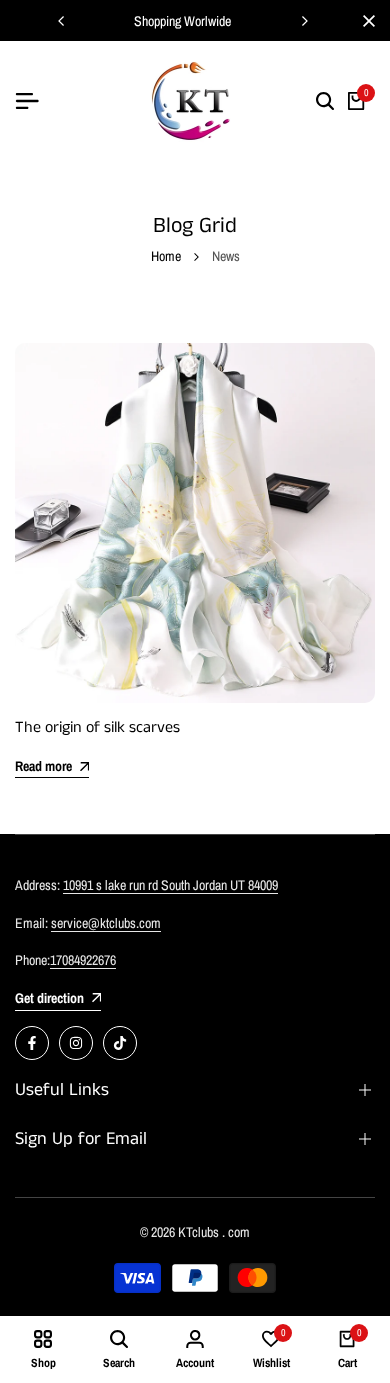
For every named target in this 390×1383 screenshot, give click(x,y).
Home (166, 256)
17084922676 (83, 960)
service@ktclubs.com (106, 923)
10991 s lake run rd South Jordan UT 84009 (170, 885)
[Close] (365, 21)
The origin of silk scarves (97, 727)
